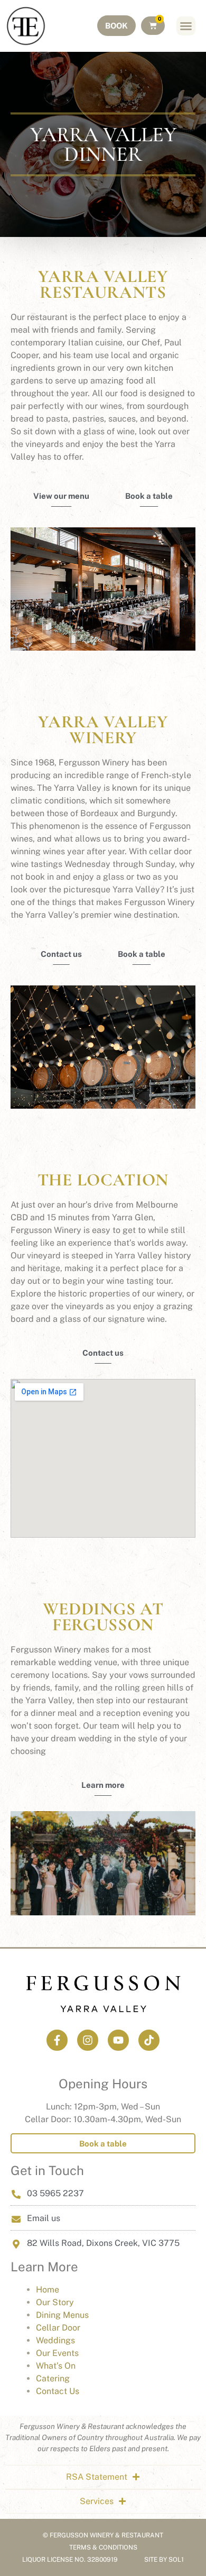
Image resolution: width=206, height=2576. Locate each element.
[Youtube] (118, 2040)
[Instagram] (88, 2040)
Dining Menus (62, 2315)
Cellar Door (58, 2328)
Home (48, 2290)
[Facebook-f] (57, 2040)
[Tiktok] (149, 2040)
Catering (53, 2378)
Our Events (57, 2353)
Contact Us (58, 2391)
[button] (186, 26)
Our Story (55, 2302)
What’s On (56, 2366)
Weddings (55, 2340)
